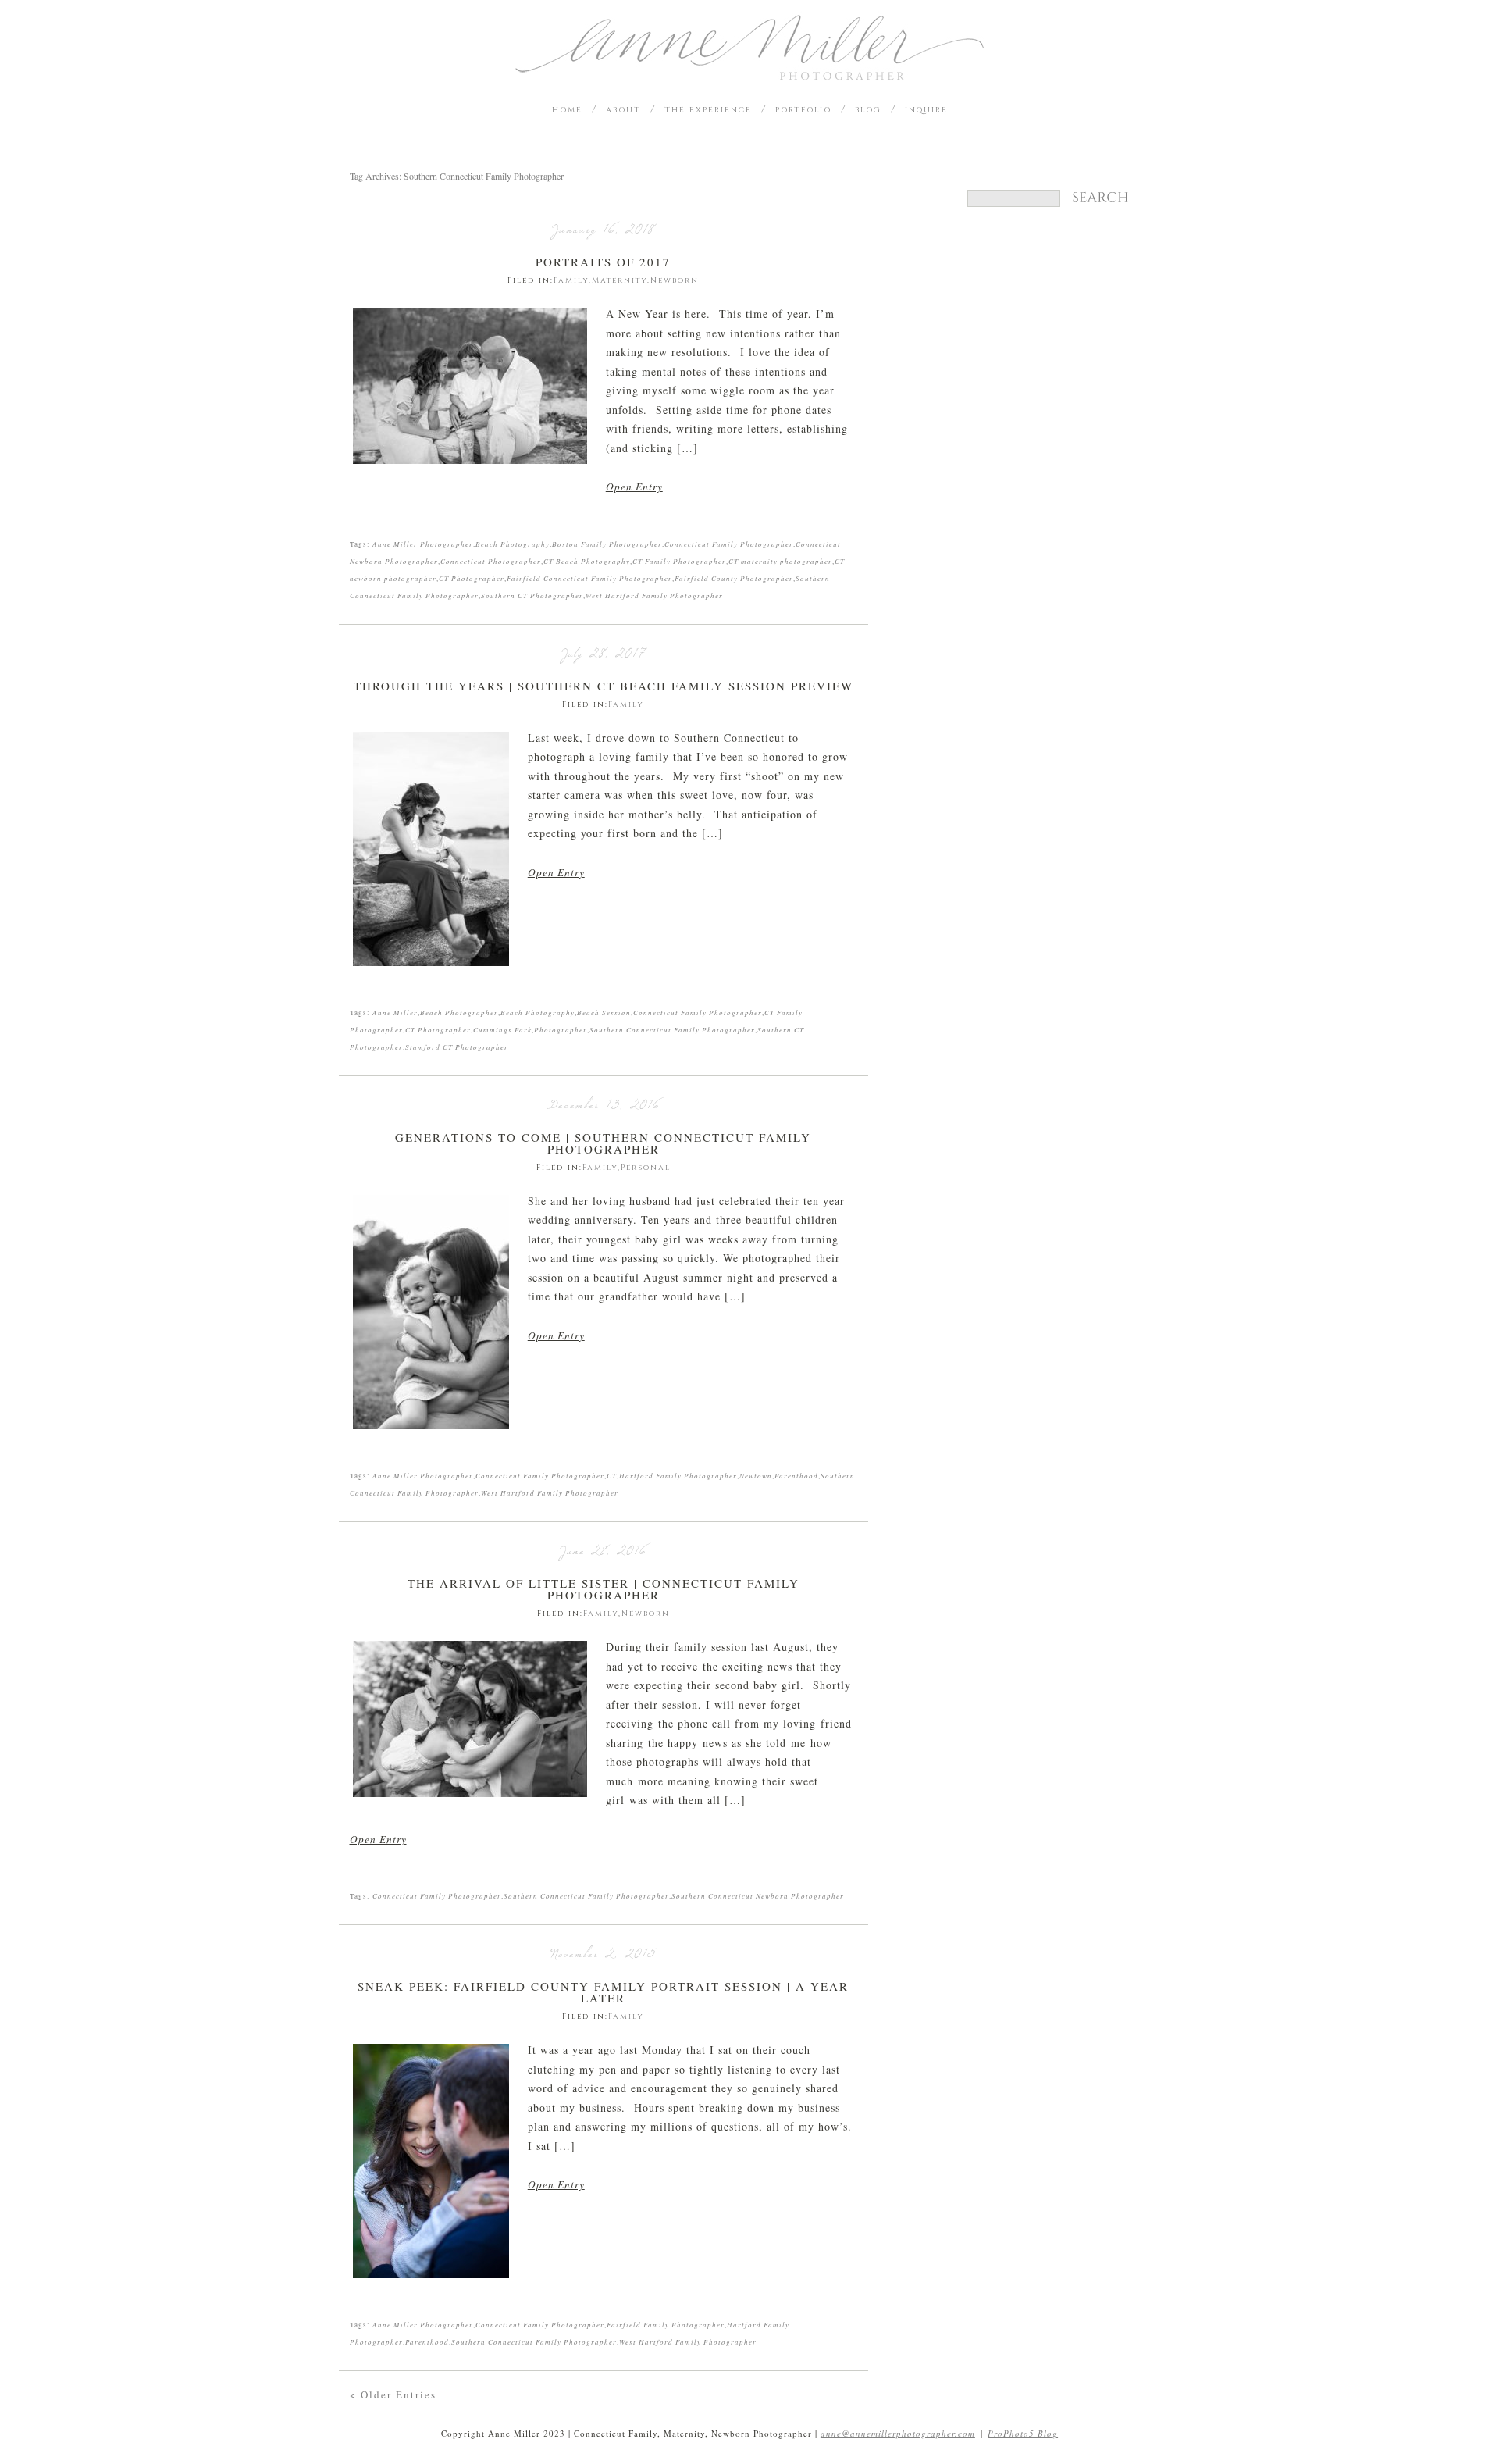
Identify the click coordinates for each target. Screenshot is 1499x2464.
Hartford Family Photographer (678, 1475)
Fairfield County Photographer (734, 578)
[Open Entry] (470, 386)
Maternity (620, 280)
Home (567, 110)
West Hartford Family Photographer (654, 595)
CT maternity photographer (780, 561)
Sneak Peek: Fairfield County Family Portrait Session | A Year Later (603, 1992)
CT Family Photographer (679, 561)
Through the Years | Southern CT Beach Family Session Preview (604, 686)
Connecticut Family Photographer (729, 544)
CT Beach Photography (587, 561)
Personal (646, 1168)
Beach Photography (513, 544)
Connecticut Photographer (491, 561)
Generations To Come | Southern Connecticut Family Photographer (603, 1143)
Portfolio (803, 110)
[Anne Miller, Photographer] (749, 75)
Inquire (926, 110)
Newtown (756, 1475)
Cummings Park (502, 1029)
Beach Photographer (459, 1012)
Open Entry (634, 487)
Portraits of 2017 (603, 262)
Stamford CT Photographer (457, 1047)
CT (612, 1475)
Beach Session (604, 1012)
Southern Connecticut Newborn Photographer (758, 1895)
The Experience (708, 110)
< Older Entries (393, 2394)
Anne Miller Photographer (423, 544)
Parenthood (796, 1475)
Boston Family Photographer (607, 544)
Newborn (675, 280)
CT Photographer (472, 578)
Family (571, 280)
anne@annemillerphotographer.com (898, 2433)
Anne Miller (395, 1012)
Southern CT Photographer (532, 595)
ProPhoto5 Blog (1023, 2433)
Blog (868, 110)
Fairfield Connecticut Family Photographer (589, 578)
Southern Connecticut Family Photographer (672, 1029)
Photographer (561, 1029)
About (623, 110)
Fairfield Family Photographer (666, 2324)
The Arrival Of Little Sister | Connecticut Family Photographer (604, 1589)
